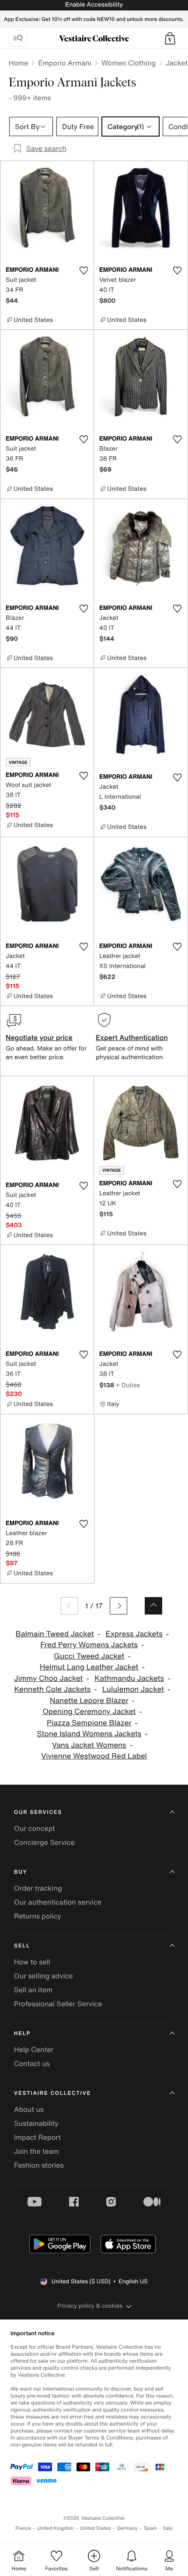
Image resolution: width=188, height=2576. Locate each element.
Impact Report (37, 2137)
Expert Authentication (132, 1037)
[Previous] (70, 1606)
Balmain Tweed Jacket (55, 1634)
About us (29, 2109)
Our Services (38, 1812)
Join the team (37, 2151)
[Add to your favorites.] (84, 270)
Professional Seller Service (58, 2004)
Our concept (35, 1828)
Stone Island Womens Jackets (89, 1734)
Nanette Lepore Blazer (89, 1701)
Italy (168, 2528)
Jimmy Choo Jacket (48, 1678)
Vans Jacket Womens (89, 1745)
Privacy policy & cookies (90, 2306)
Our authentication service (58, 1902)
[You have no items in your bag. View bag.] (170, 38)
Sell (22, 1946)
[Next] (118, 1606)
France (23, 2528)
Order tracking (38, 1888)
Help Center (34, 2049)
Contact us (32, 2063)
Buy (21, 1872)
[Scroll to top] (153, 1606)
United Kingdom (56, 2528)
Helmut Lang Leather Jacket (89, 1667)
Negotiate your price (39, 1037)
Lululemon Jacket (133, 1689)
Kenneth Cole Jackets (52, 1689)
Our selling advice (44, 1976)
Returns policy (38, 1916)
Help (22, 2034)
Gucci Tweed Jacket (89, 1656)
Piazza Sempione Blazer (89, 1723)
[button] (170, 38)
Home (18, 63)
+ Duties (128, 1385)
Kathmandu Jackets (129, 1678)
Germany (127, 2528)
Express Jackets (134, 1634)
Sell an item (33, 1990)
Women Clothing (129, 63)
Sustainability (36, 2123)
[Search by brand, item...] (18, 38)
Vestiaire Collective (52, 2093)
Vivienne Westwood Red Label (94, 1756)
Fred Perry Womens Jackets (89, 1645)
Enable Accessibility (94, 5)
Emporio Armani (64, 63)
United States (96, 2528)
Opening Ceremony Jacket (89, 1712)
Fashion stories (39, 2165)
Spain (150, 2528)
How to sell (32, 1962)
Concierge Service (44, 1842)
